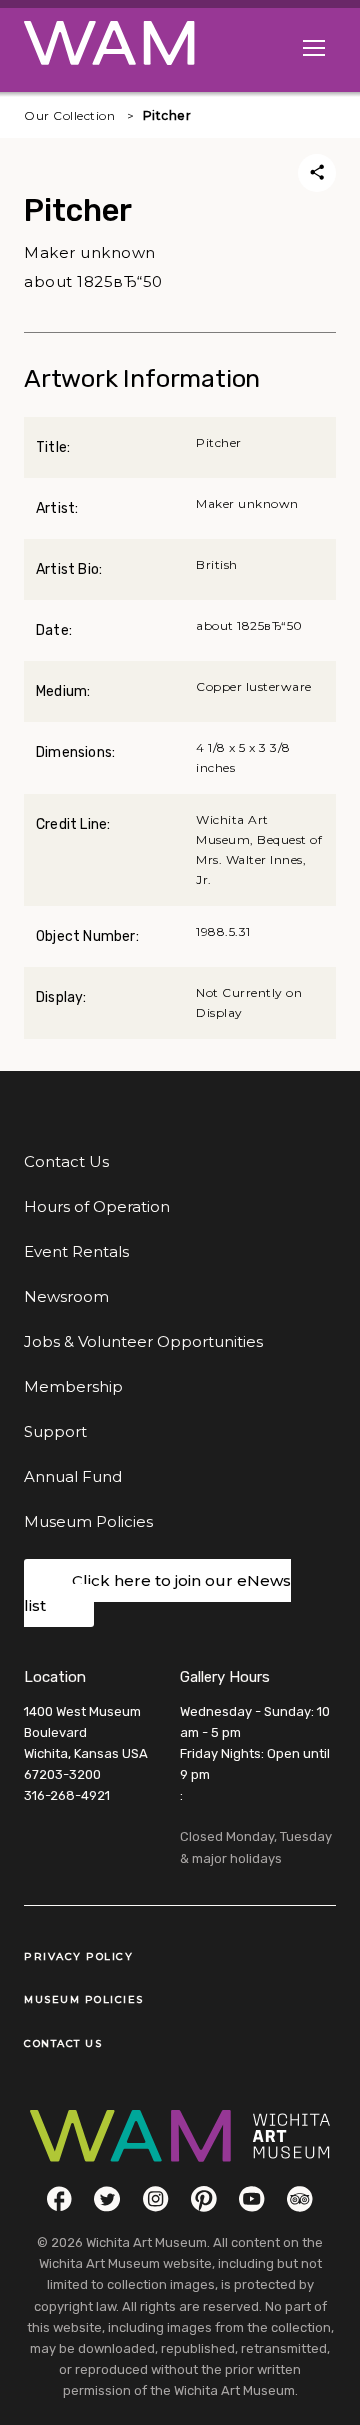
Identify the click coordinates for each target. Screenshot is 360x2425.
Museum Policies (88, 1521)
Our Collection (69, 115)
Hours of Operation (97, 1206)
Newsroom (66, 1296)
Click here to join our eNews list (157, 1593)
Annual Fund (73, 1476)
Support (55, 1431)
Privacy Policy (78, 1956)
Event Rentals (76, 1251)
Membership (73, 1386)
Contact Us (66, 1161)
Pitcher (167, 115)
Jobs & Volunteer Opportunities (143, 1341)
